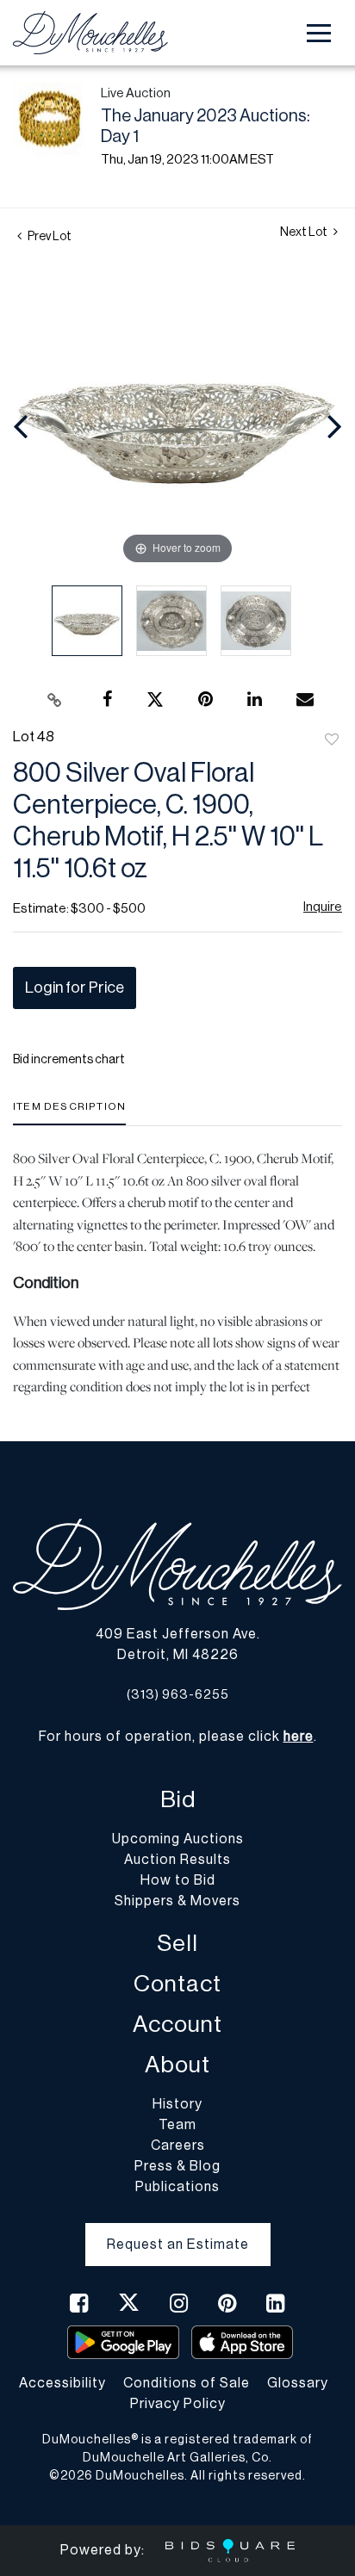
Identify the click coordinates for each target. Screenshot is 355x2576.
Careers (178, 2146)
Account (177, 2025)
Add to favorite (332, 740)
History (177, 2104)
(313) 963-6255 (178, 1695)
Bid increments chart (69, 1060)
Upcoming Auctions (178, 1839)
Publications (177, 2187)
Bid (178, 1800)
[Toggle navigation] (319, 33)
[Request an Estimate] (178, 2231)
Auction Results (177, 1860)
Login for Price (75, 988)
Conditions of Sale (187, 2383)
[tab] (69, 1113)
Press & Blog (177, 2166)
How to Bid (178, 1880)
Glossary (298, 2383)
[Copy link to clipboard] (55, 700)
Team (177, 2125)
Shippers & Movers (177, 1901)
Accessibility (62, 2383)
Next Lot (305, 232)
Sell (177, 1944)
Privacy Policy (178, 2404)
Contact (177, 1984)
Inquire (323, 907)
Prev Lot (49, 237)
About (177, 2065)
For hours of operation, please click (176, 1737)
